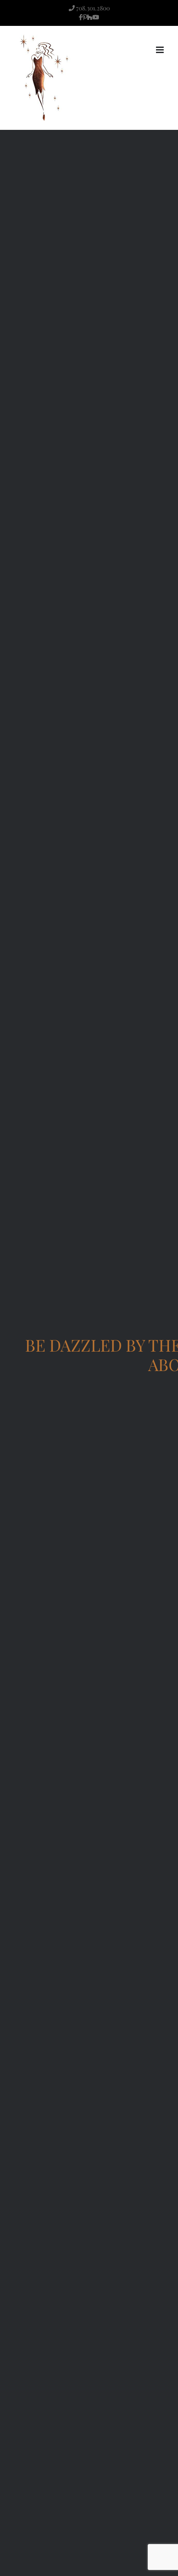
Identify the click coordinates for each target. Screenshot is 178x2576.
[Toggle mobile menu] (161, 50)
